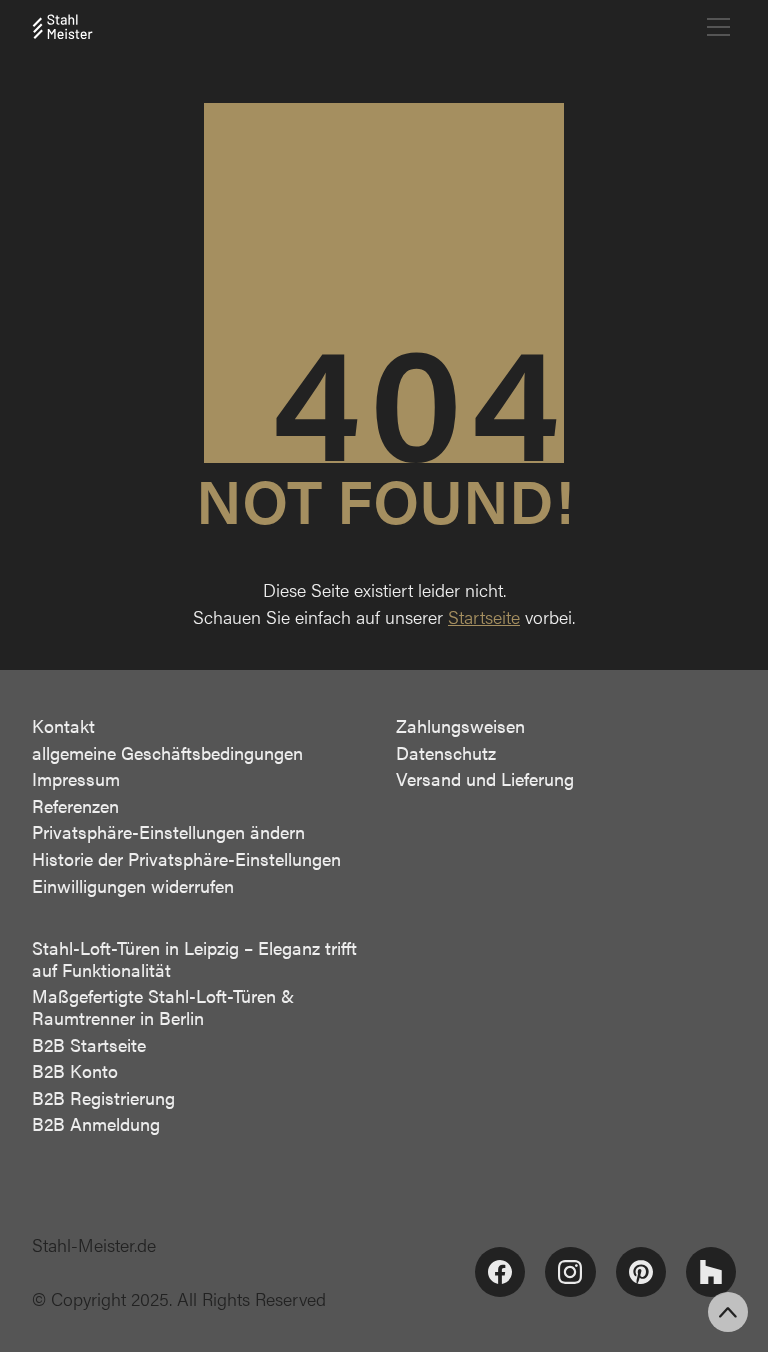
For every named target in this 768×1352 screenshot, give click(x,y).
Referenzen (75, 806)
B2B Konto (75, 1071)
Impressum (76, 779)
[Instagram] (570, 1272)
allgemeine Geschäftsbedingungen (167, 753)
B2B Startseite (89, 1045)
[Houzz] (711, 1272)
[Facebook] (500, 1272)
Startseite (484, 616)
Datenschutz (446, 753)
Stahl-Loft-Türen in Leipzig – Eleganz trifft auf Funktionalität (194, 958)
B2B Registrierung (103, 1098)
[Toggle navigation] (718, 27)
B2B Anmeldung (96, 1124)
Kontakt (63, 726)
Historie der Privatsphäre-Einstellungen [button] (186, 859)
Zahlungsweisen (460, 726)
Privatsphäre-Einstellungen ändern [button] (168, 832)
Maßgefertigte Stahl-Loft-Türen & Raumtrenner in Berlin (163, 1006)
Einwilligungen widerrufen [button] (133, 886)
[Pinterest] (641, 1272)
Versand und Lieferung (485, 779)
